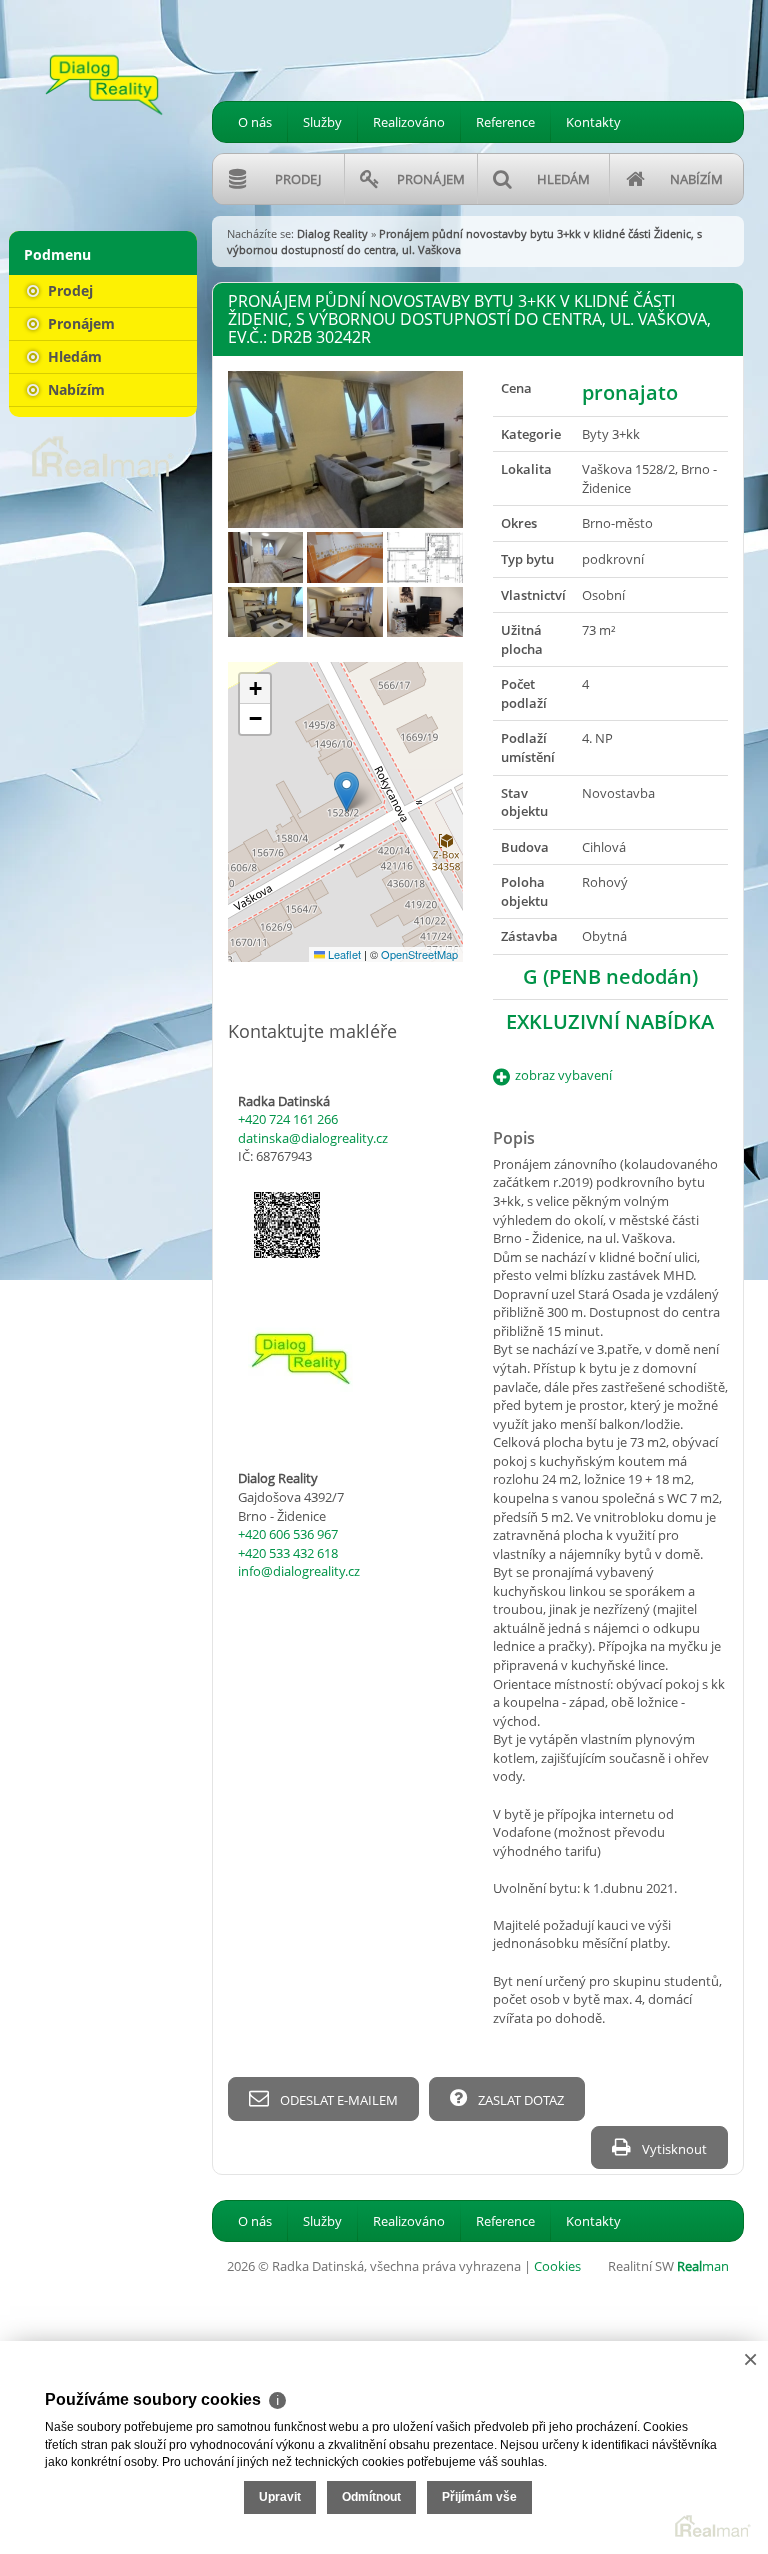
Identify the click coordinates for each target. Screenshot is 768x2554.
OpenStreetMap (419, 954)
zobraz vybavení (563, 1075)
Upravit (280, 2497)
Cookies (557, 2266)
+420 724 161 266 (288, 1119)
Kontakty (593, 122)
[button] (346, 791)
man (703, 2266)
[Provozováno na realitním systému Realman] (103, 455)
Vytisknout (673, 2149)
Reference (505, 122)
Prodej (68, 290)
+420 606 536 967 (288, 1534)
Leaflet (343, 954)
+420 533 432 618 (288, 1553)
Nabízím (74, 389)
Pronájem (79, 323)
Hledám (73, 356)
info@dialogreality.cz (299, 1571)
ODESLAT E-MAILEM (337, 2100)
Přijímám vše (479, 2497)
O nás (255, 122)
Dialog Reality (332, 233)
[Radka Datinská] (104, 85)
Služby (322, 122)
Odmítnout (371, 2497)
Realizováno (409, 122)
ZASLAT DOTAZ (519, 2100)
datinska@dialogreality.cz (313, 1138)
